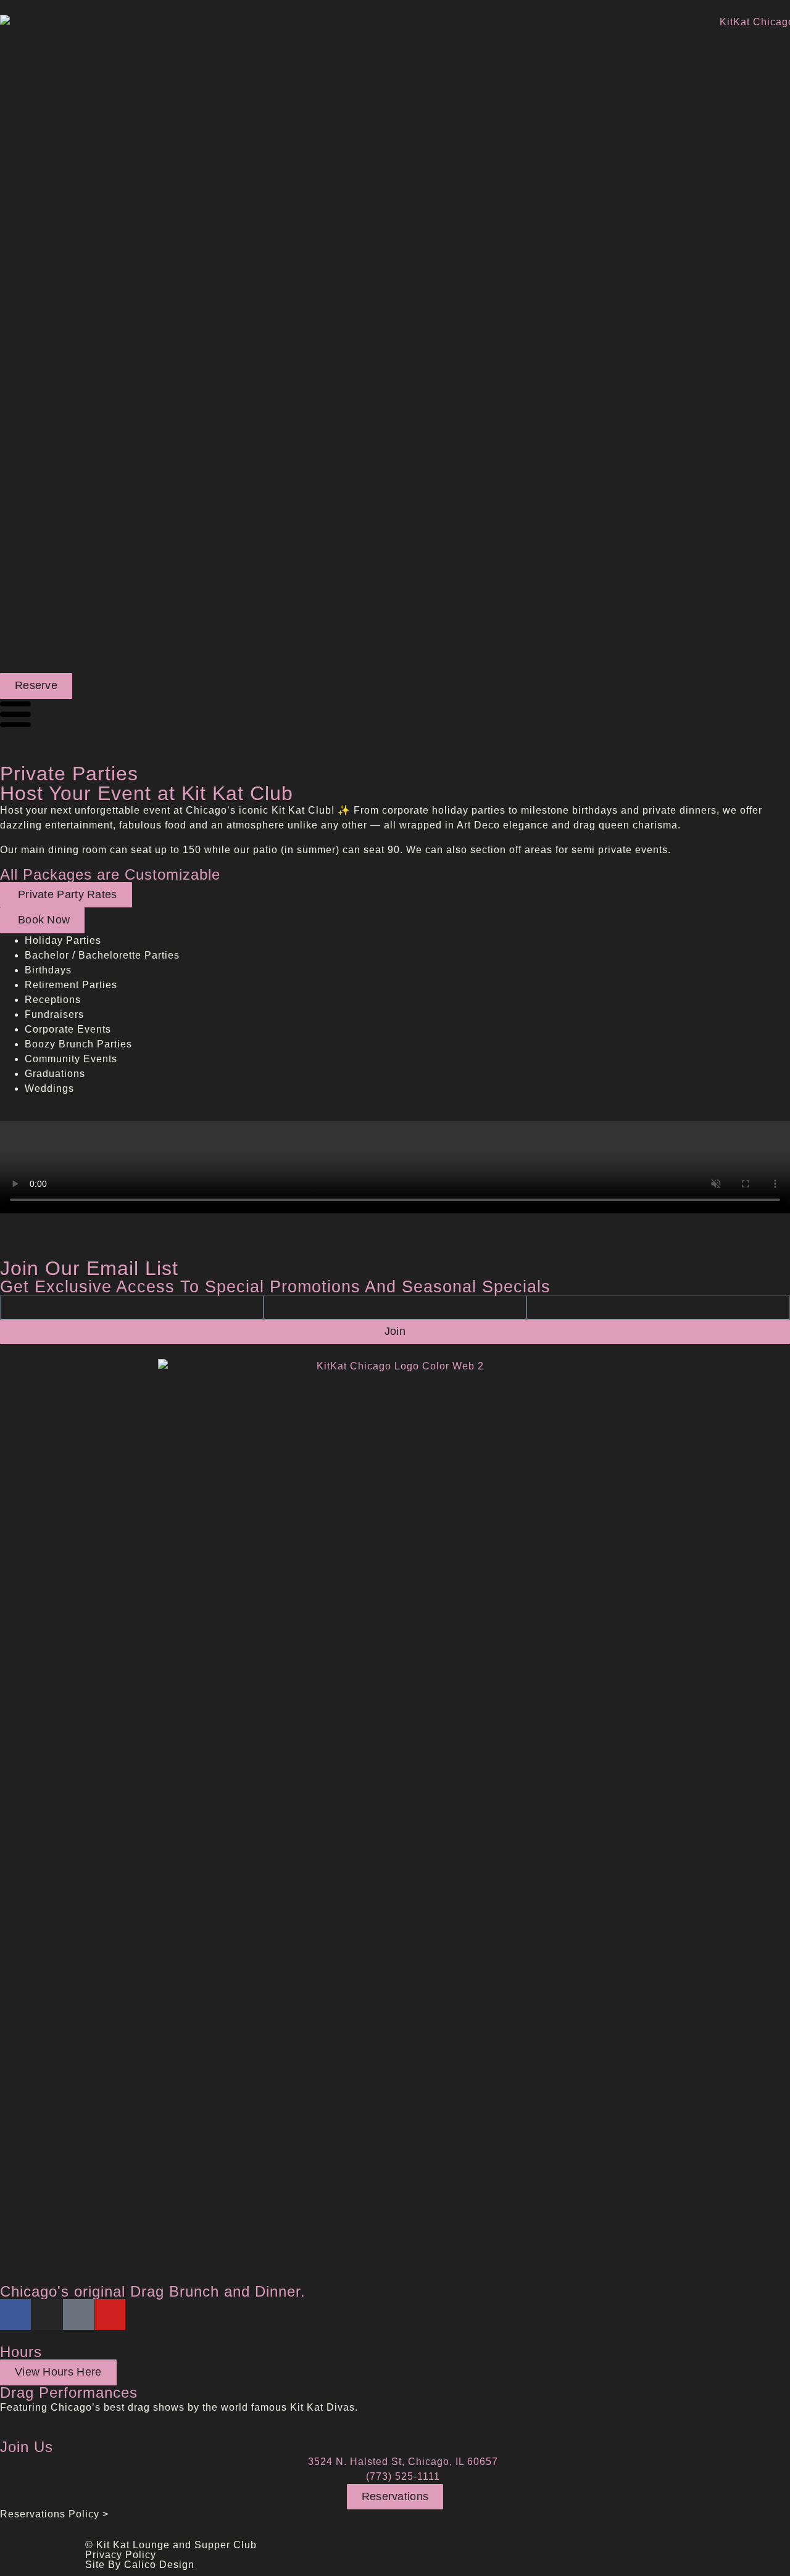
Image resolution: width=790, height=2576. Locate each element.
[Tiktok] (78, 2314)
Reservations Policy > (54, 2514)
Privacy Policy (121, 2555)
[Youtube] (110, 2314)
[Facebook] (15, 2314)
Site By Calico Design (140, 2565)
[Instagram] (47, 2314)
